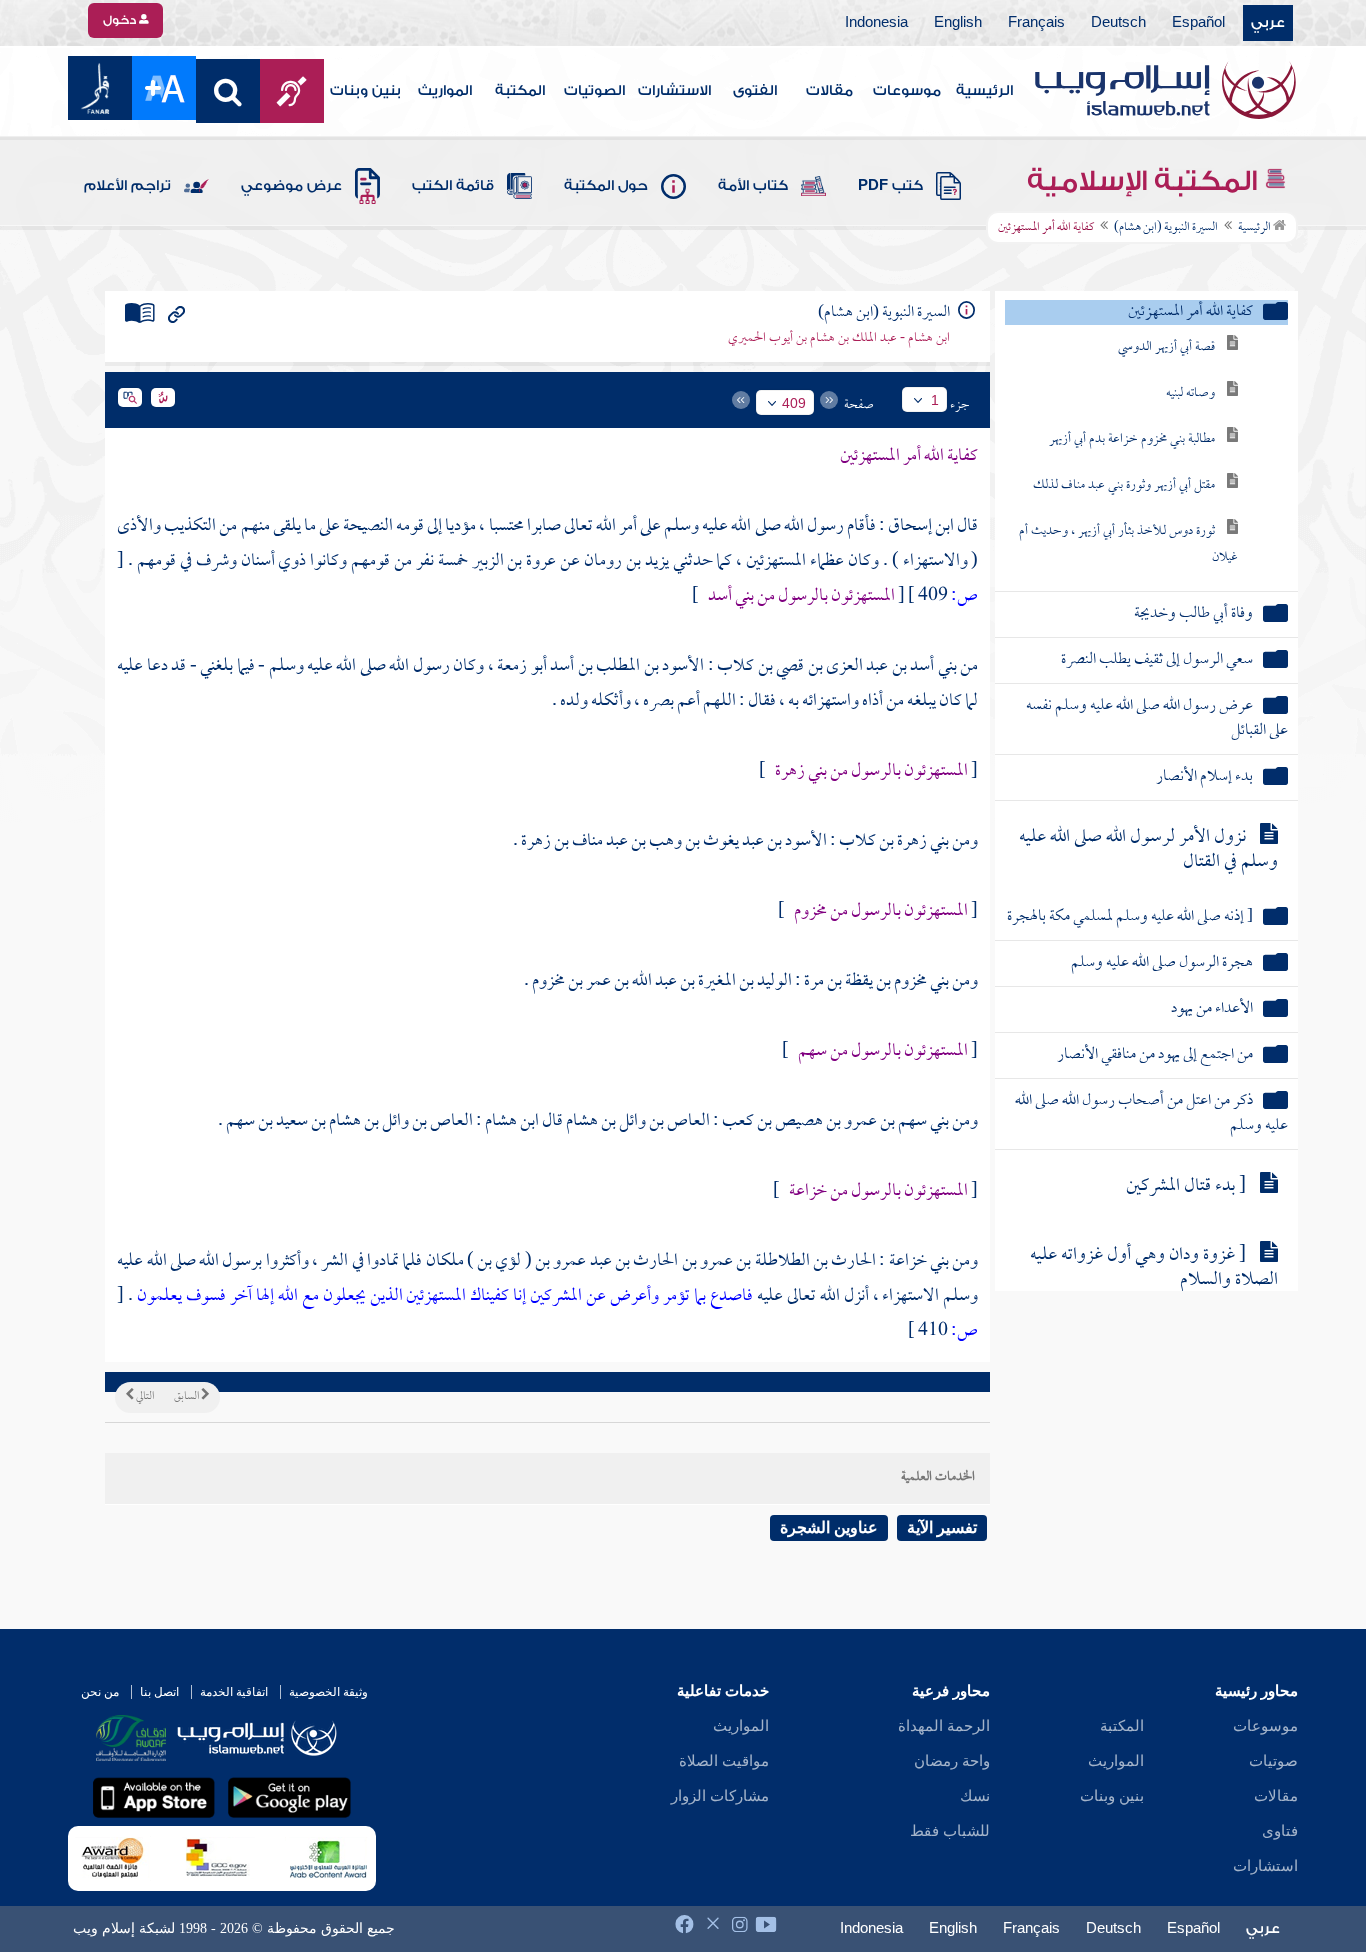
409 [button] (794, 403)
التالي (144, 1397)
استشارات (1265, 1866)
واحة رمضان (952, 1761)
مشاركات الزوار (720, 1796)
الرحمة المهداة (944, 1726)
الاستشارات (674, 91)
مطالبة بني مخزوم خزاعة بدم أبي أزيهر (1132, 439)
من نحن (100, 1692)
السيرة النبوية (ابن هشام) (1166, 228)
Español (1198, 23)
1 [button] (935, 400)
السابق (187, 1397)
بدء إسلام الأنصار (1204, 777)
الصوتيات (594, 91)
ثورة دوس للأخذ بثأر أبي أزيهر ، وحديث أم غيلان (1128, 544)
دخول (121, 20)
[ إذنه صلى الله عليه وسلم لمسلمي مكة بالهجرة (1130, 917)
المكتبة (520, 91)
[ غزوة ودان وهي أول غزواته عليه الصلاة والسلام (1154, 1268)
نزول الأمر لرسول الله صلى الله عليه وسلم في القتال (1148, 850)
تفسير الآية (942, 1527)
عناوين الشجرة (829, 1527)
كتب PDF (890, 186)
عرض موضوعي (291, 186)
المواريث (445, 91)
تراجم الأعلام (127, 186)
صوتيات (1273, 1761)
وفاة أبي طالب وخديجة (1193, 614)
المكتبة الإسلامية (1145, 181)
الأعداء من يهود (1212, 1009)
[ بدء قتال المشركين (1186, 1186)
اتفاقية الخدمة (234, 1692)
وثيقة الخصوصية (328, 1692)
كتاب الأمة (753, 186)
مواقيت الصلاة (724, 1761)
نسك (975, 1796)
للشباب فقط (950, 1831)
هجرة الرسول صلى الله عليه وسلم (1162, 963)
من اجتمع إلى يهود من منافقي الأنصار (1155, 1055)
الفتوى (755, 91)
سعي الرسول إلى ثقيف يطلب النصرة (1157, 660)
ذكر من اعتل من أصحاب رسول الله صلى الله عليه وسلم (1151, 1114)
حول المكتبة (606, 186)
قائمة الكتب (453, 186)
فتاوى (1280, 1831)
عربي (1268, 23)
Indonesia (876, 23)
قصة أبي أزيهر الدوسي (1166, 347)
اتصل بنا (159, 1692)
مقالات (829, 91)
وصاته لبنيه (1190, 393)
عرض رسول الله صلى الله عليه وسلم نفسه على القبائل (1156, 719)
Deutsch (1118, 23)
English (958, 23)
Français (1036, 23)
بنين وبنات (365, 91)
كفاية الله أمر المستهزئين (1190, 312)
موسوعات (907, 91)
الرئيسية (984, 91)
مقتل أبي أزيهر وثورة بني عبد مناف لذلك (1124, 485)
